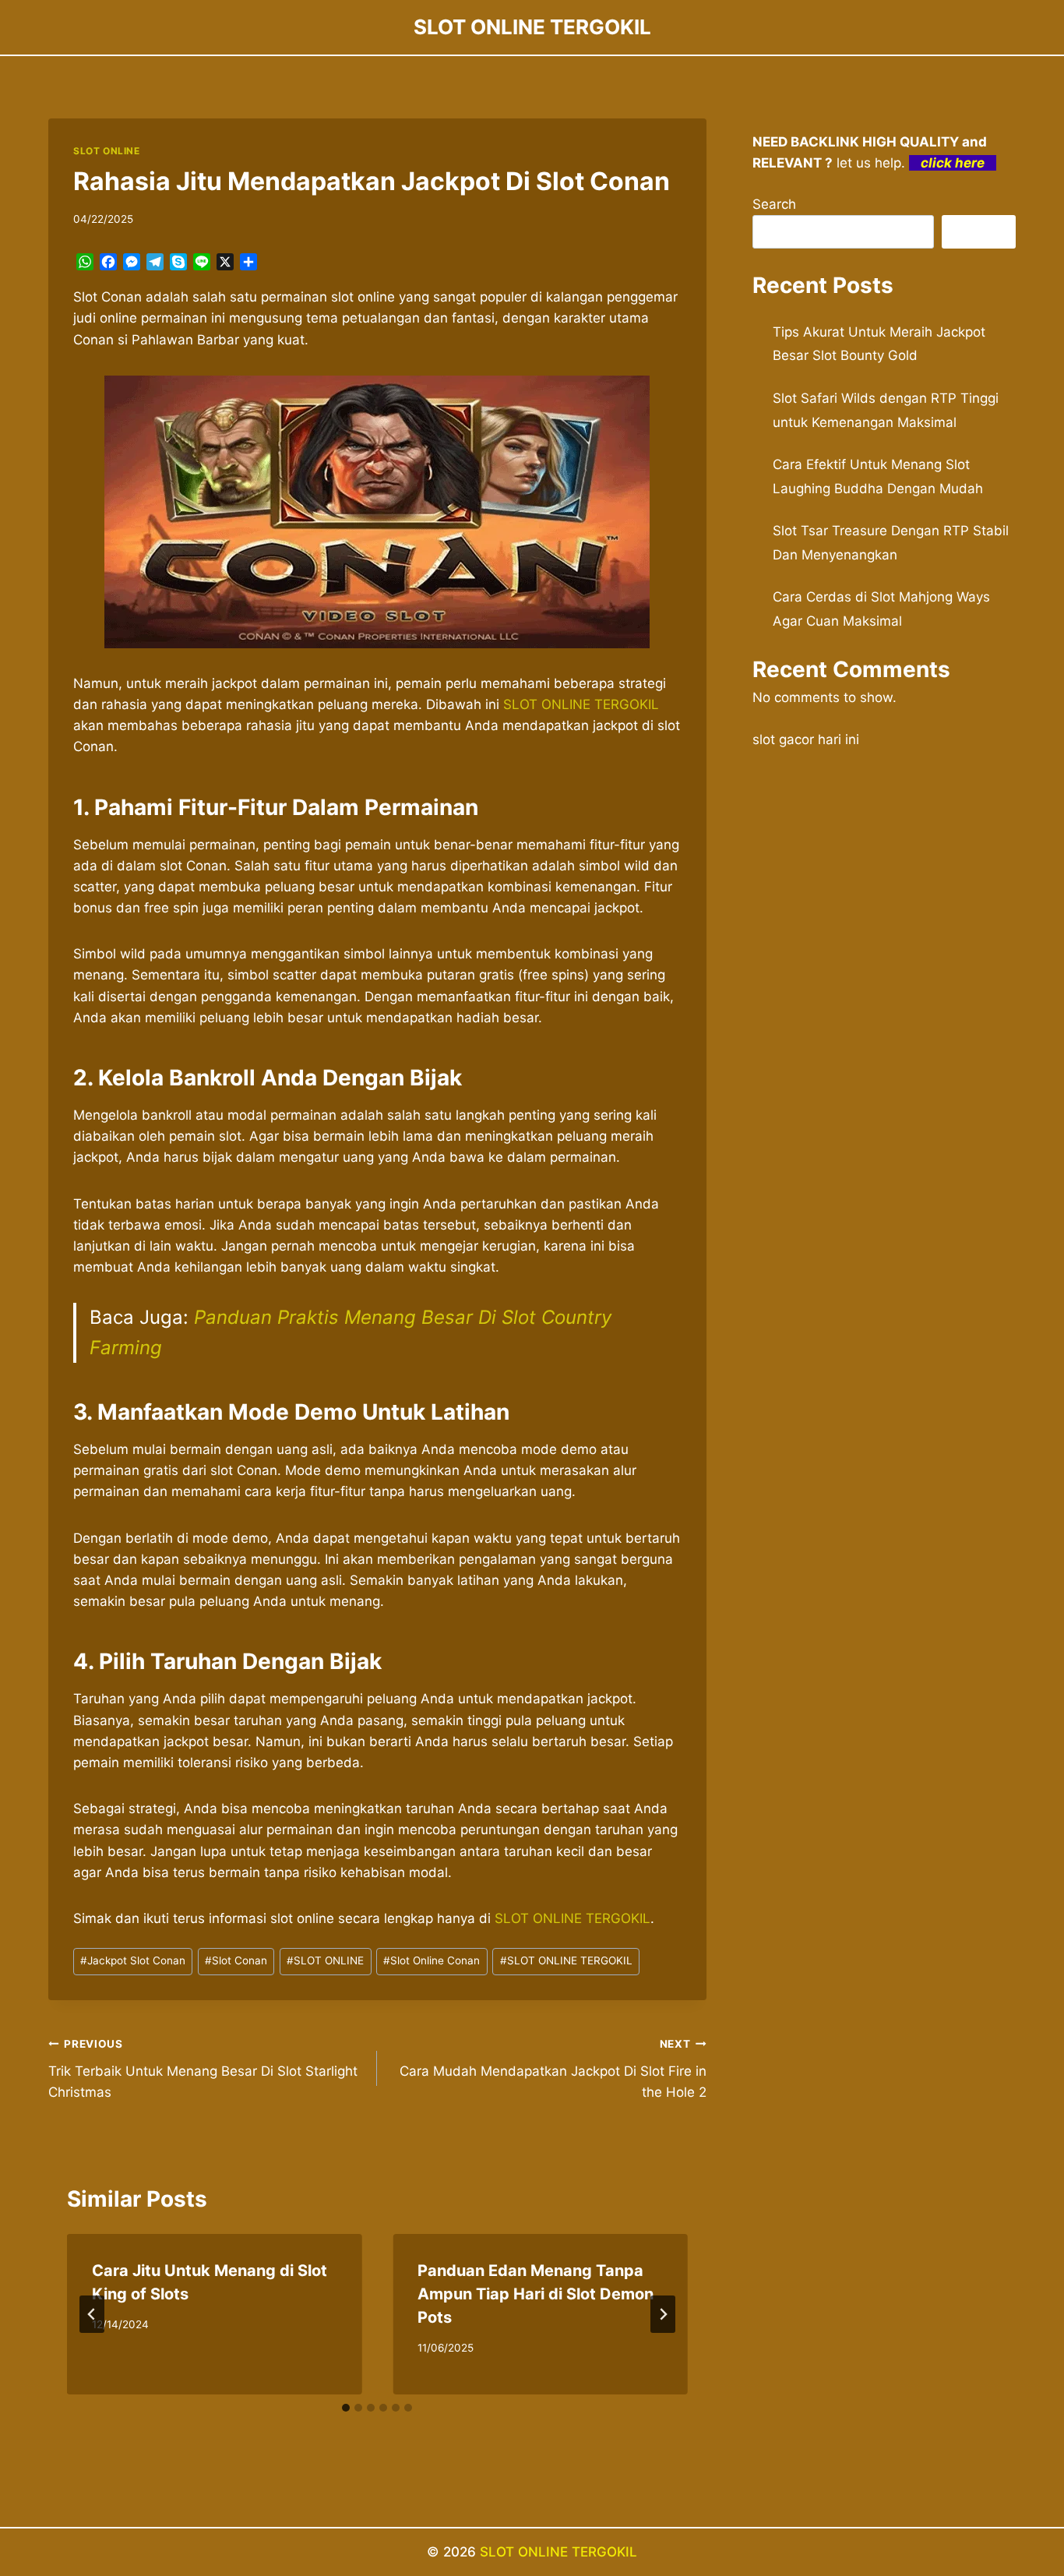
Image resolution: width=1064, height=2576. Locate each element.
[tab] (346, 2408)
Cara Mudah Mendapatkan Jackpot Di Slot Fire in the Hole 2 (553, 2069)
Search (774, 204)
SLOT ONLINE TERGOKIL (581, 704)
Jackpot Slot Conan (133, 1960)
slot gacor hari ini (806, 739)
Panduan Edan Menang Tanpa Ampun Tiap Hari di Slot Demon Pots (536, 2294)
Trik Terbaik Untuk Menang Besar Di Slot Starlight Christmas (203, 2069)
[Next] (663, 2314)
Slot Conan (236, 1960)
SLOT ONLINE (107, 151)
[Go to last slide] (92, 2314)
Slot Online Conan (432, 1960)
